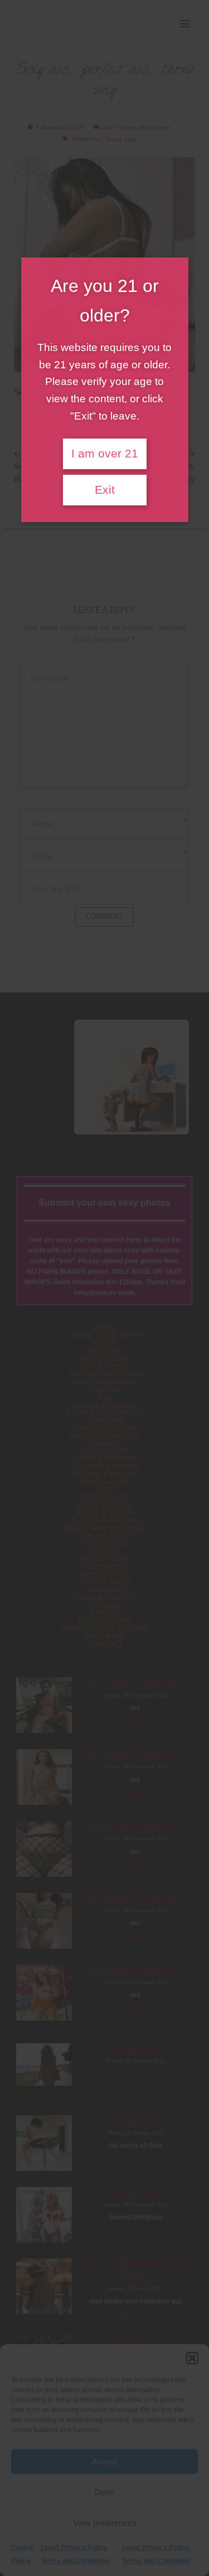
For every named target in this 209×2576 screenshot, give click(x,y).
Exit (105, 490)
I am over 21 (105, 454)
